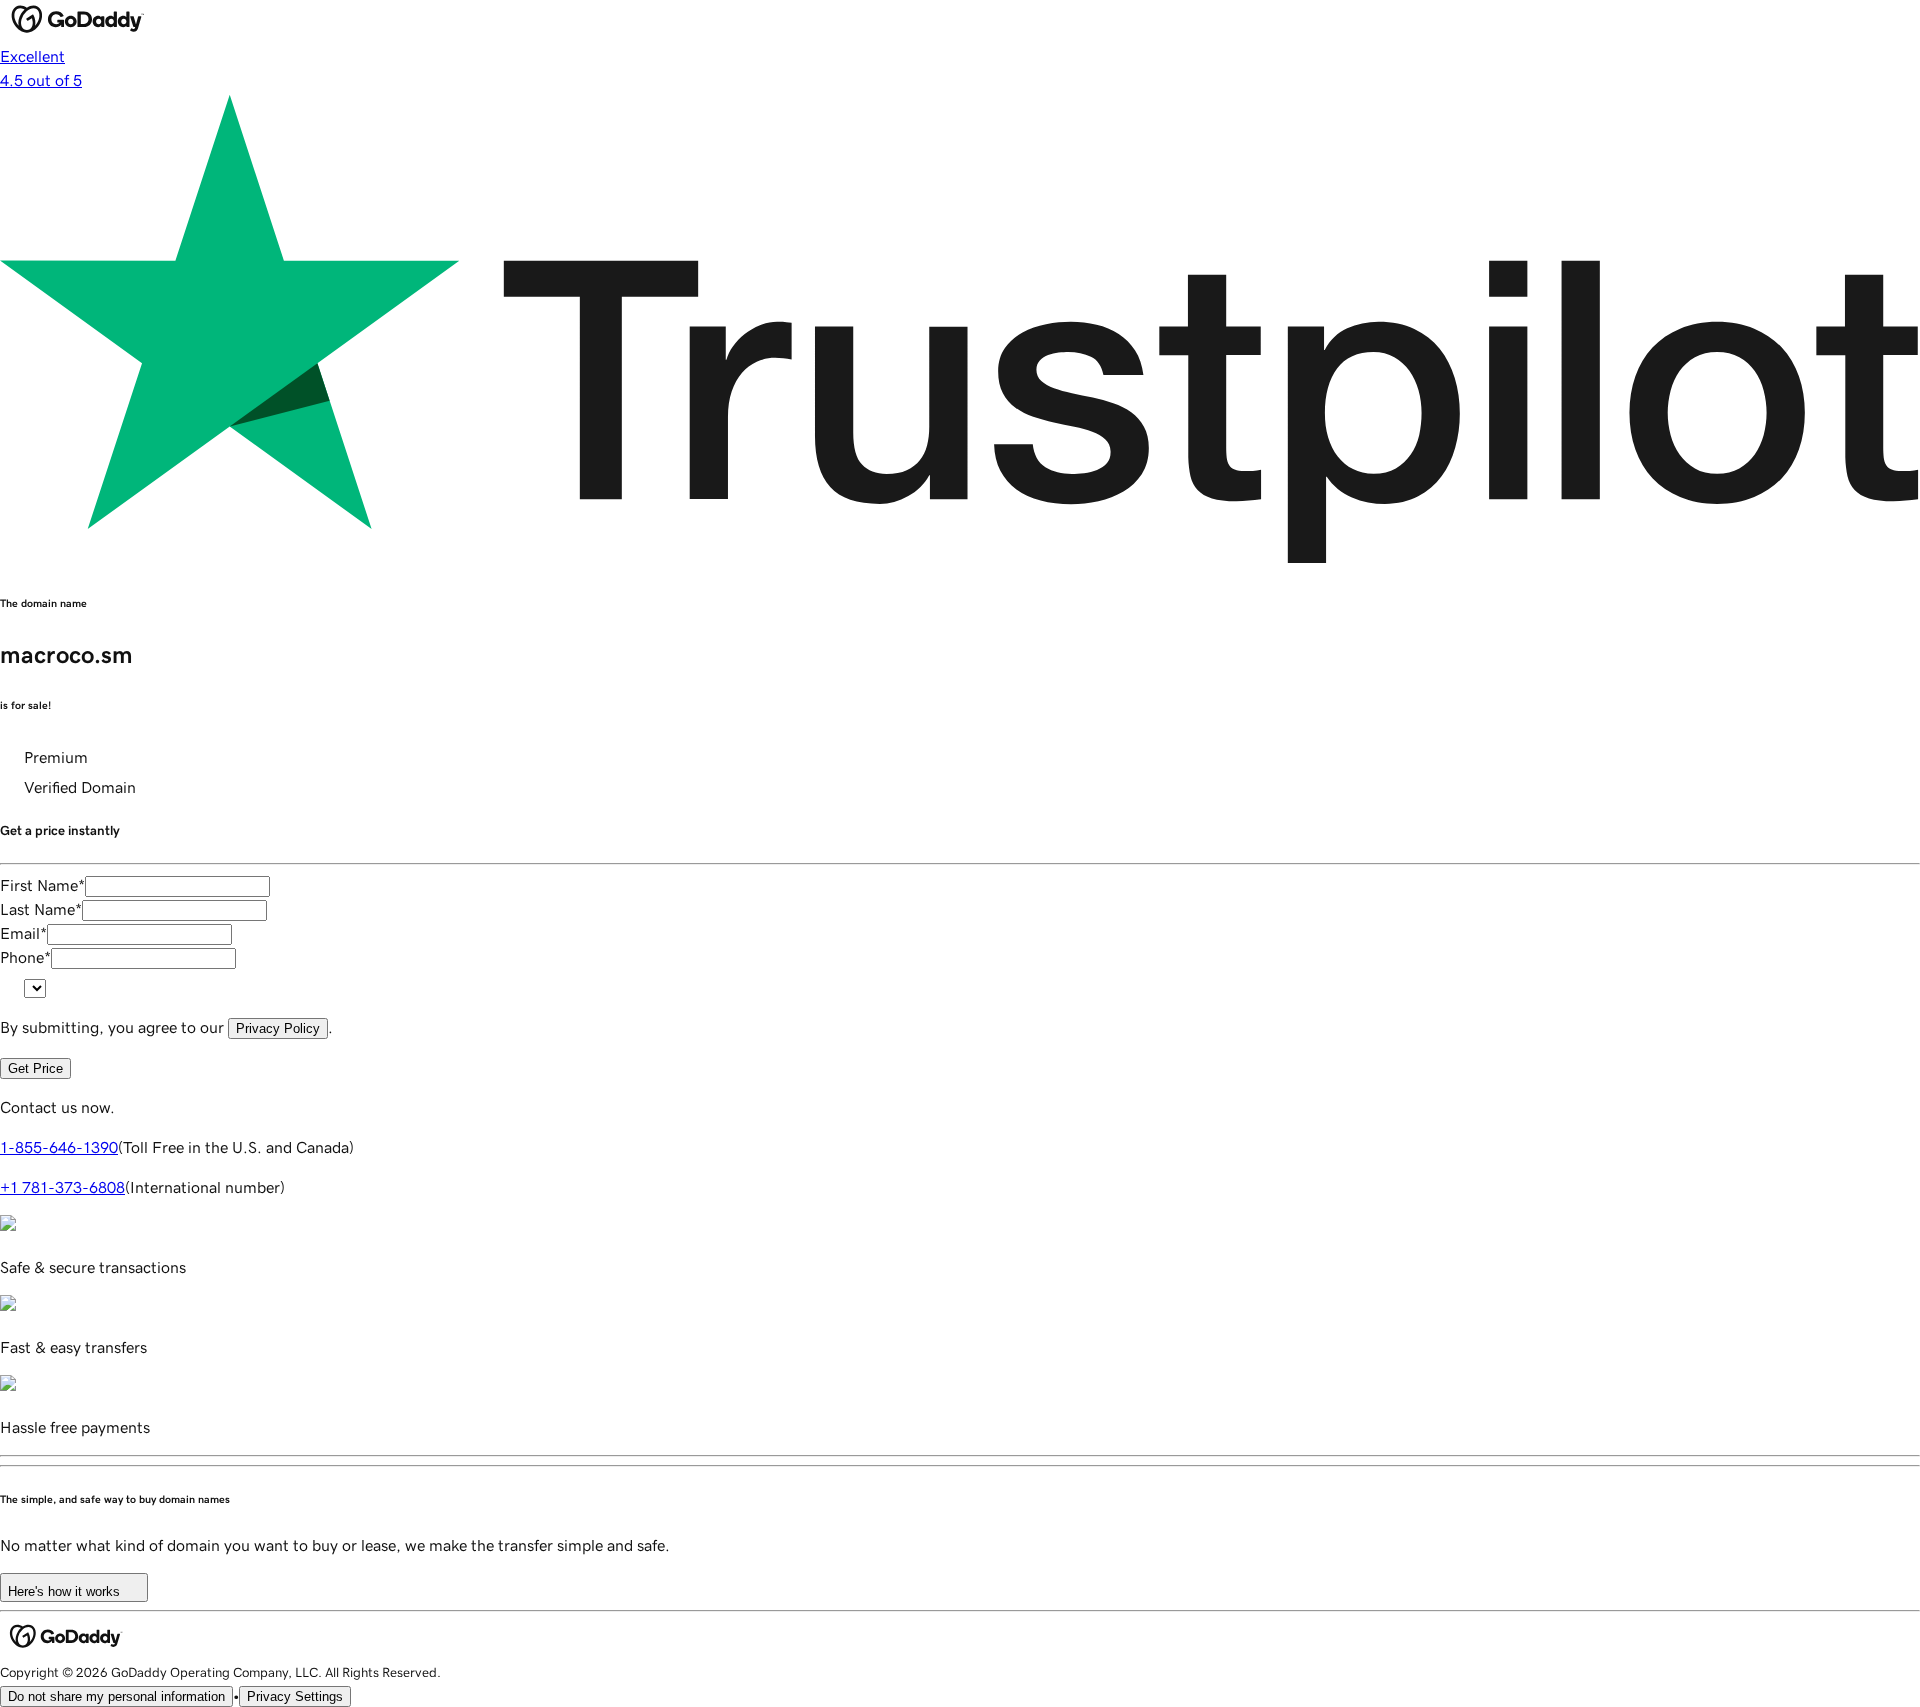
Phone (25, 957)
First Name (42, 885)
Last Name (41, 909)
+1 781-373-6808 (62, 1187)
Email (23, 933)
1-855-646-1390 (59, 1147)
